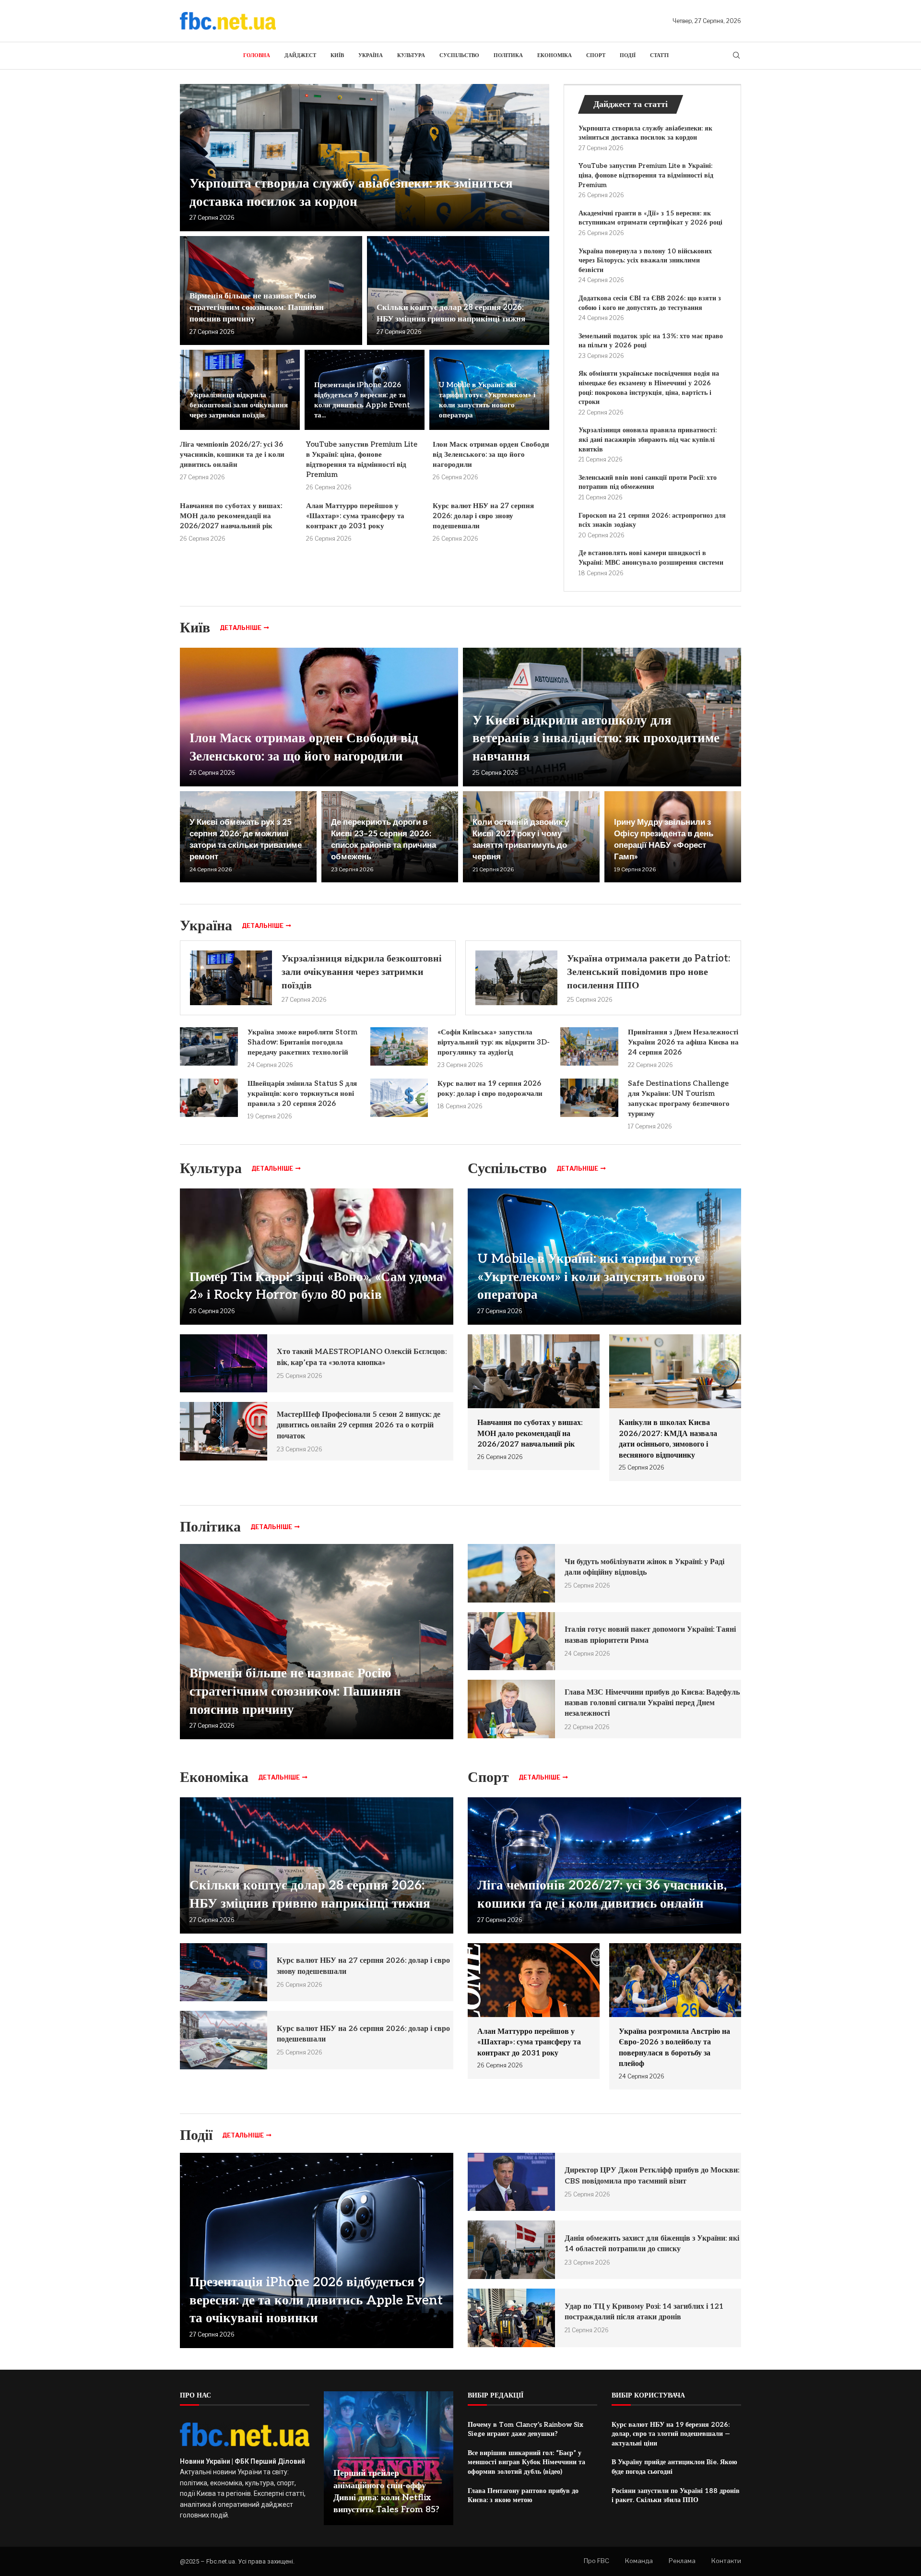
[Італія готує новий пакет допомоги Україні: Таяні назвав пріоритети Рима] (511, 1641)
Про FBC (596, 2561)
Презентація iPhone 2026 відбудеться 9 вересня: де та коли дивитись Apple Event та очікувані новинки (316, 2301)
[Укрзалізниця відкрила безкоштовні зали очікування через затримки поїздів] (231, 978)
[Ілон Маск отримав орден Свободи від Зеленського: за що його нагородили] (319, 717)
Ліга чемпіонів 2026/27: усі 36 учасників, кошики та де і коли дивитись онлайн (232, 454)
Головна (257, 55)
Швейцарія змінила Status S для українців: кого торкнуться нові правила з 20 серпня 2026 (302, 1093)
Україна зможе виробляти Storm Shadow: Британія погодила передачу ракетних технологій (302, 1042)
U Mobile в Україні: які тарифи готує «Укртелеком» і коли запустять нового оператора (591, 1277)
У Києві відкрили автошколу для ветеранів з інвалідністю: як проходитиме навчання (596, 739)
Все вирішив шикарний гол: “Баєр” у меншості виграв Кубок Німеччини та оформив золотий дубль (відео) (526, 2462)
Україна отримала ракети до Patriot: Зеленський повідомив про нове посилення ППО (649, 972)
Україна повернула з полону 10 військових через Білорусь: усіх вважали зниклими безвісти (645, 261)
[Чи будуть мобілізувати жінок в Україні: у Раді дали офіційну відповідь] (511, 1573)
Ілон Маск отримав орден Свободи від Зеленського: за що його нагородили (491, 454)
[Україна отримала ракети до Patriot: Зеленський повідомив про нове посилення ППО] (516, 978)
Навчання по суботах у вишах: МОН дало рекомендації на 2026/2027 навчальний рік (231, 516)
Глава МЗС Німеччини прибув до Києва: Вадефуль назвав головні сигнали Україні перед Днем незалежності (652, 1703)
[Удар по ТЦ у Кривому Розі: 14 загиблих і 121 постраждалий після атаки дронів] (511, 2318)
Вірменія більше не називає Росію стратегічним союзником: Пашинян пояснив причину (257, 308)
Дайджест (300, 55)
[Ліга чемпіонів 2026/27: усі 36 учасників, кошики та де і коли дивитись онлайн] (604, 1865)
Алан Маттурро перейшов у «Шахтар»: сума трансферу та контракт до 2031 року (355, 516)
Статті (659, 55)
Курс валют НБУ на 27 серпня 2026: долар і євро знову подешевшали (483, 516)
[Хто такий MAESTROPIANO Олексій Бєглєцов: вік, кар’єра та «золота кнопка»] (224, 1364)
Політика (508, 55)
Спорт (596, 55)
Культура (411, 55)
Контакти (726, 2561)
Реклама (682, 2561)
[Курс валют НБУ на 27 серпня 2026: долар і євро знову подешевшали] (224, 1972)
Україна (371, 55)
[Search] (736, 56)
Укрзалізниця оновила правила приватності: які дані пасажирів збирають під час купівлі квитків (648, 439)
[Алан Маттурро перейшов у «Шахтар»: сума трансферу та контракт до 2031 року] (534, 2011)
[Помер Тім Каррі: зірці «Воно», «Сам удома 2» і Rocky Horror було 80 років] (317, 1257)
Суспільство (459, 55)
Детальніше (241, 628)
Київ (337, 55)
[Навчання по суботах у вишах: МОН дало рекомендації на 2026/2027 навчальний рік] (534, 1402)
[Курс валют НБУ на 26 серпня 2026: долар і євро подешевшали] (224, 2040)
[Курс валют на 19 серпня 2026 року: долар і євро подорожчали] (399, 1098)
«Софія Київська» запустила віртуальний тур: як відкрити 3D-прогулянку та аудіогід (494, 1042)
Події (628, 55)
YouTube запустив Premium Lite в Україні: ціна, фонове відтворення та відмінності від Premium (646, 175)
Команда (639, 2561)
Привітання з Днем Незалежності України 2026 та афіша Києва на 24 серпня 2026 (683, 1042)
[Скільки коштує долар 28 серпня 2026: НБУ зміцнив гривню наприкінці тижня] (458, 291)
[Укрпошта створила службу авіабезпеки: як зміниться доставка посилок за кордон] (365, 158)
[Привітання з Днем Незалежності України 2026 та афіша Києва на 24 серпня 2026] (589, 1046)
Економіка (555, 55)
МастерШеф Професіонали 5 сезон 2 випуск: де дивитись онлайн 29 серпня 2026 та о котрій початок (359, 1425)
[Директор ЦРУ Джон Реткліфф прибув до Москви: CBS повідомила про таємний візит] (511, 2182)
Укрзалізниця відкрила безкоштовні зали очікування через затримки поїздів (239, 405)
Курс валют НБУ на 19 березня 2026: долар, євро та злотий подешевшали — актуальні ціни (671, 2434)
